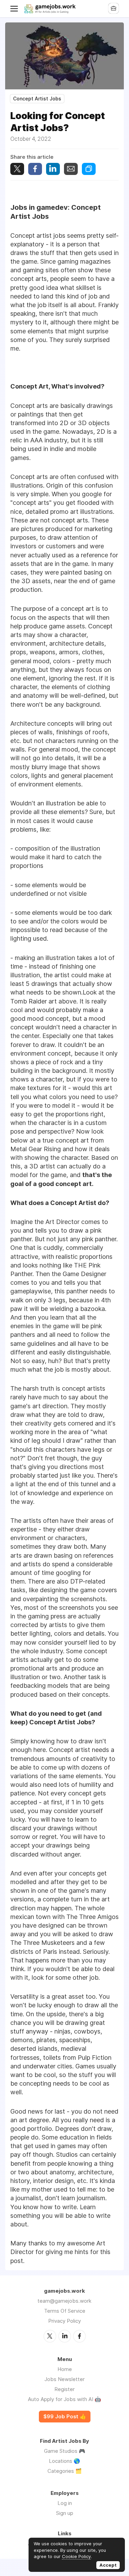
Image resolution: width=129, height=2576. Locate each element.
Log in (65, 2503)
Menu (15, 9)
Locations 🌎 (64, 2461)
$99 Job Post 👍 (65, 2417)
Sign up (65, 2513)
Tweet (17, 169)
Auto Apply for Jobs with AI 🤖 (64, 2399)
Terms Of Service (65, 2311)
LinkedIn (65, 2336)
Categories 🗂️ (65, 2471)
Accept (108, 2565)
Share (35, 169)
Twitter (50, 2336)
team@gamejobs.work (64, 2301)
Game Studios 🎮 (65, 2451)
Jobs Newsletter (64, 2379)
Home (65, 2369)
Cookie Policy (76, 2556)
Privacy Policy (64, 2321)
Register (64, 2389)
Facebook (79, 2336)
